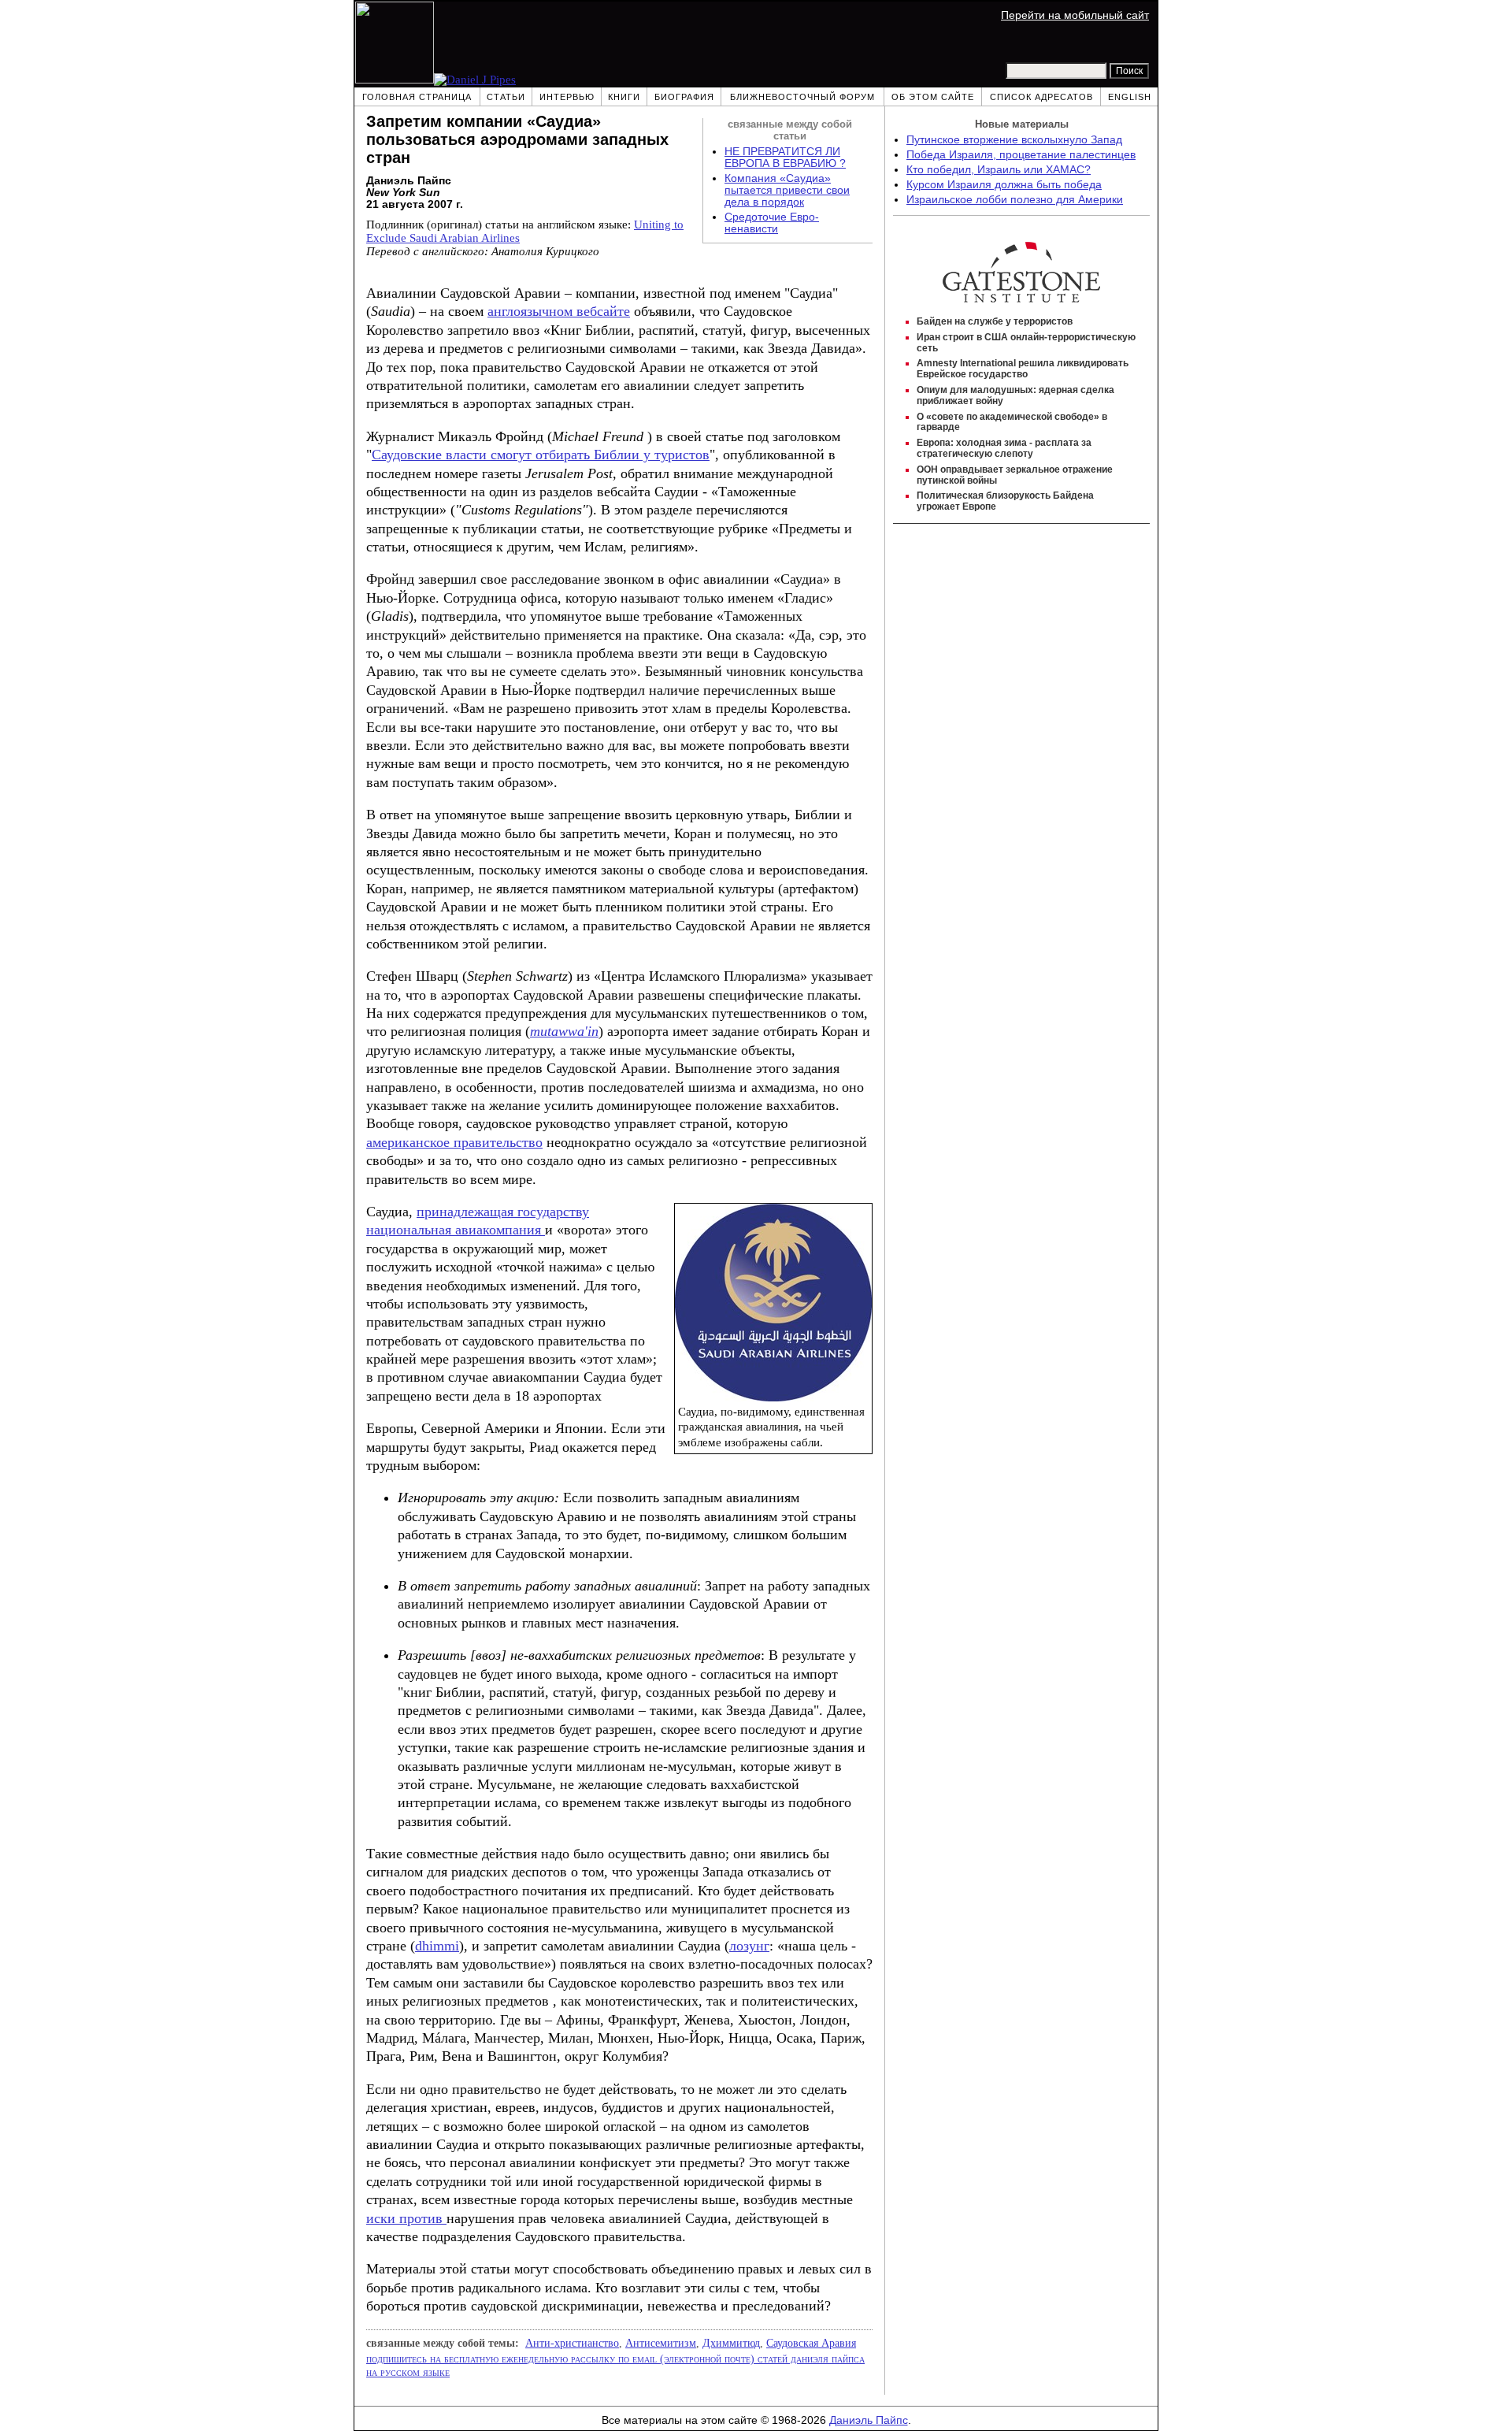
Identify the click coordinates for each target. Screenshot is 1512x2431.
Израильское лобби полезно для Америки (1015, 200)
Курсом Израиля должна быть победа (1004, 185)
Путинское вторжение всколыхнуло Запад (1014, 140)
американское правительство (454, 1142)
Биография (684, 97)
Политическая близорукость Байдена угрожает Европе (1005, 501)
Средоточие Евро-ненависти (772, 223)
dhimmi (437, 1946)
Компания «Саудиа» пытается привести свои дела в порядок (787, 190)
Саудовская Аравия (811, 2343)
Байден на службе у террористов (995, 321)
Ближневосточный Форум (802, 97)
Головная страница (417, 97)
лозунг (749, 1946)
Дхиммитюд (731, 2343)
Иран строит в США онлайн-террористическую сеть (1026, 343)
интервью (567, 97)
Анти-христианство (572, 2343)
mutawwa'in (564, 1031)
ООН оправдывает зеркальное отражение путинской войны (1015, 475)
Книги (624, 97)
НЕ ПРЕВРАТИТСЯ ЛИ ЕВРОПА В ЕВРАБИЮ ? (785, 158)
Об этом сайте (933, 97)
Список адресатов (1041, 97)
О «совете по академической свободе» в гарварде (1012, 422)
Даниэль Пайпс (869, 2420)
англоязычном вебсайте (559, 311)
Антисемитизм (661, 2343)
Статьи (506, 97)
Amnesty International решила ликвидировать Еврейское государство (1023, 369)
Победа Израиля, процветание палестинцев (1021, 155)
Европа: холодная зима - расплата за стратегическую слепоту (1004, 448)
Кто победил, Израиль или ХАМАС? (999, 170)
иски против (406, 2218)
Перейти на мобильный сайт (1075, 15)
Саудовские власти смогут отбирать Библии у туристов (541, 455)
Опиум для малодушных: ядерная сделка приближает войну (1015, 395)
